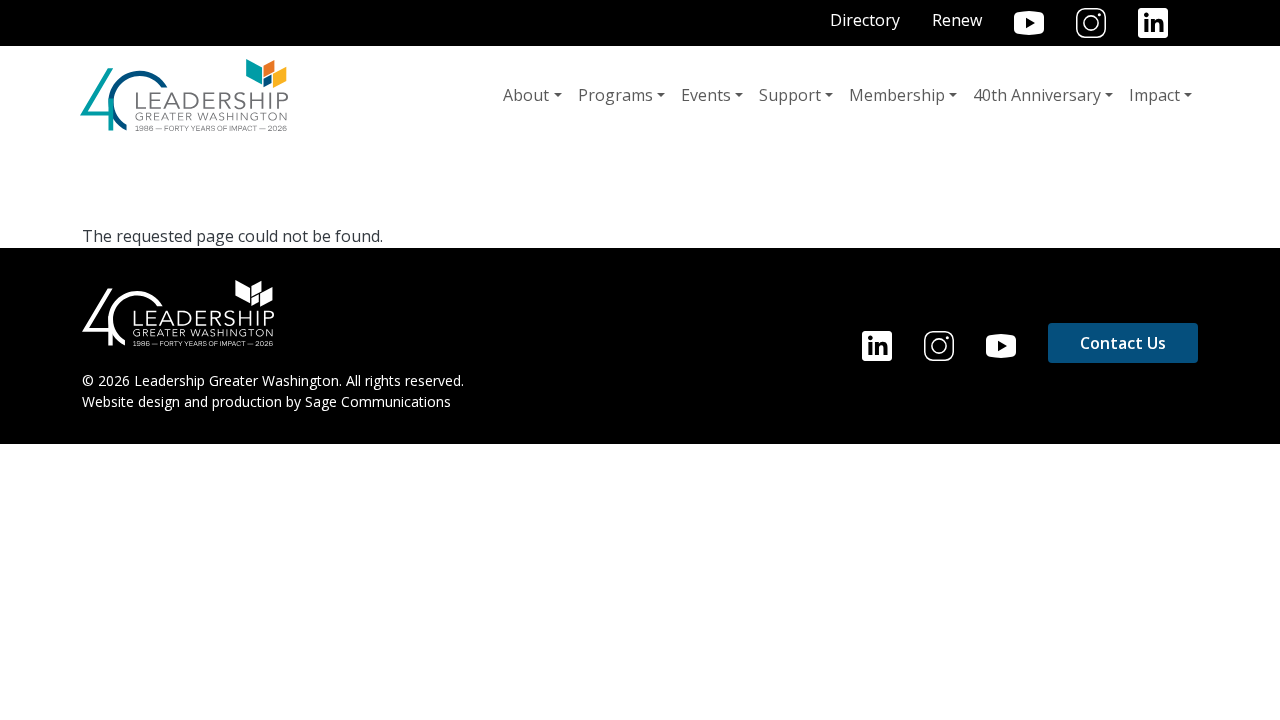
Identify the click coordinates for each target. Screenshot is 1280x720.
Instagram (1091, 23)
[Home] (184, 95)
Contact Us (1123, 343)
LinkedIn (1153, 23)
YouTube (1029, 23)
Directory (865, 20)
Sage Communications (378, 401)
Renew (957, 20)
